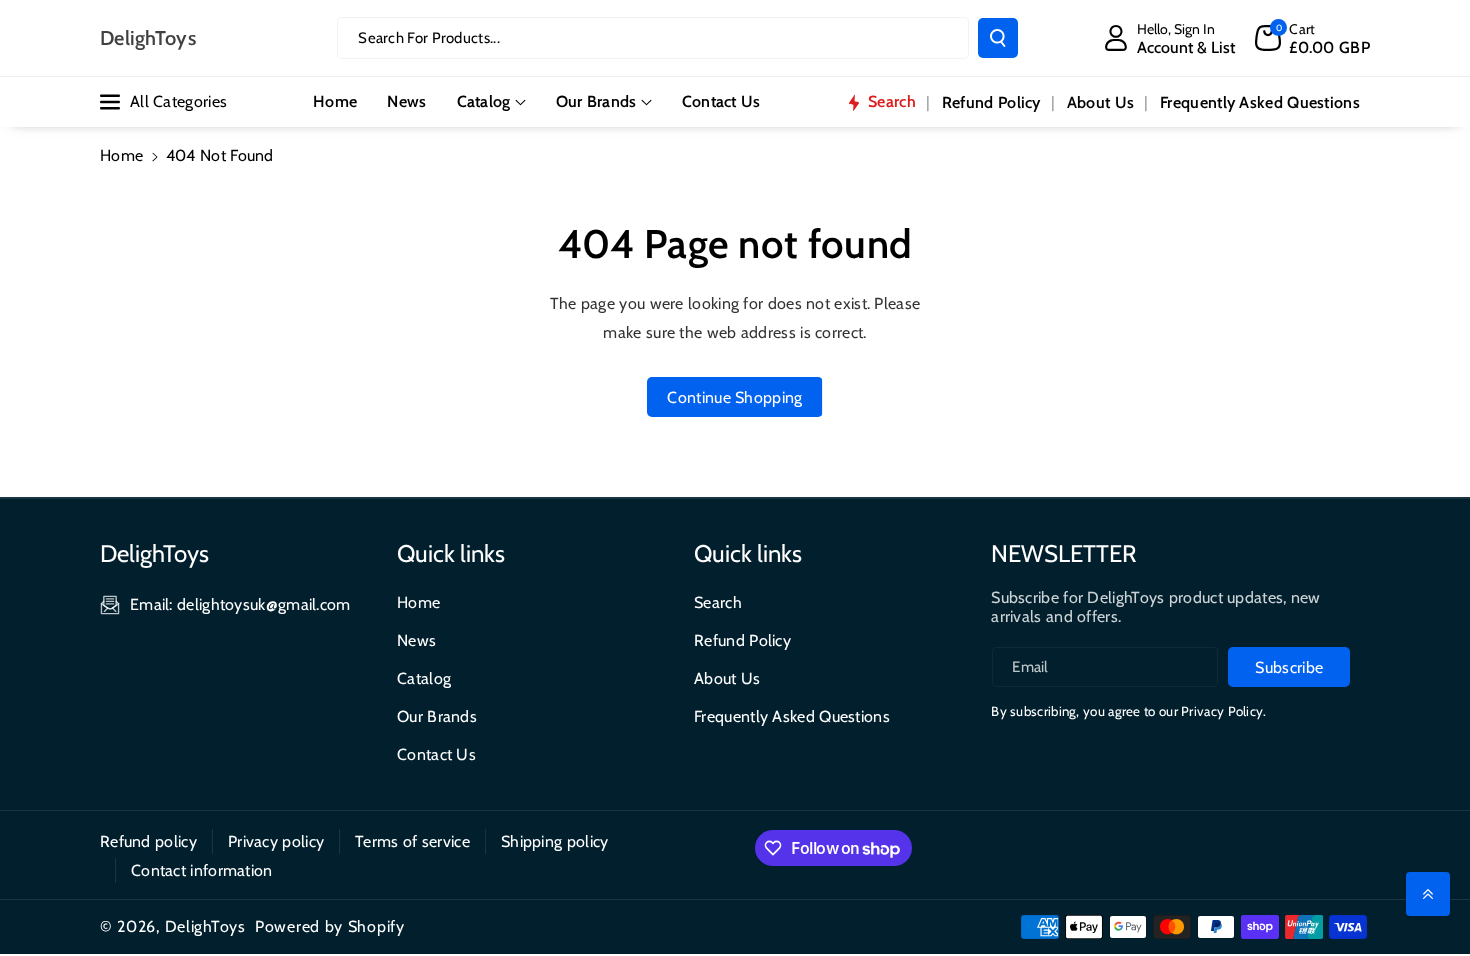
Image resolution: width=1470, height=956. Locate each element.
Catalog (484, 101)
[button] (1312, 38)
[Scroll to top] (1428, 894)
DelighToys (205, 926)
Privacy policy (276, 841)
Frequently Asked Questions (792, 716)
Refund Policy (742, 640)
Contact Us (436, 754)
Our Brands (596, 101)
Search (718, 602)
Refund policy (148, 841)
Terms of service (412, 841)
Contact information (202, 870)
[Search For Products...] (998, 38)
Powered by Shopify (330, 926)
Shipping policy (555, 841)
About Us (727, 678)
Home (121, 155)
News (416, 640)
